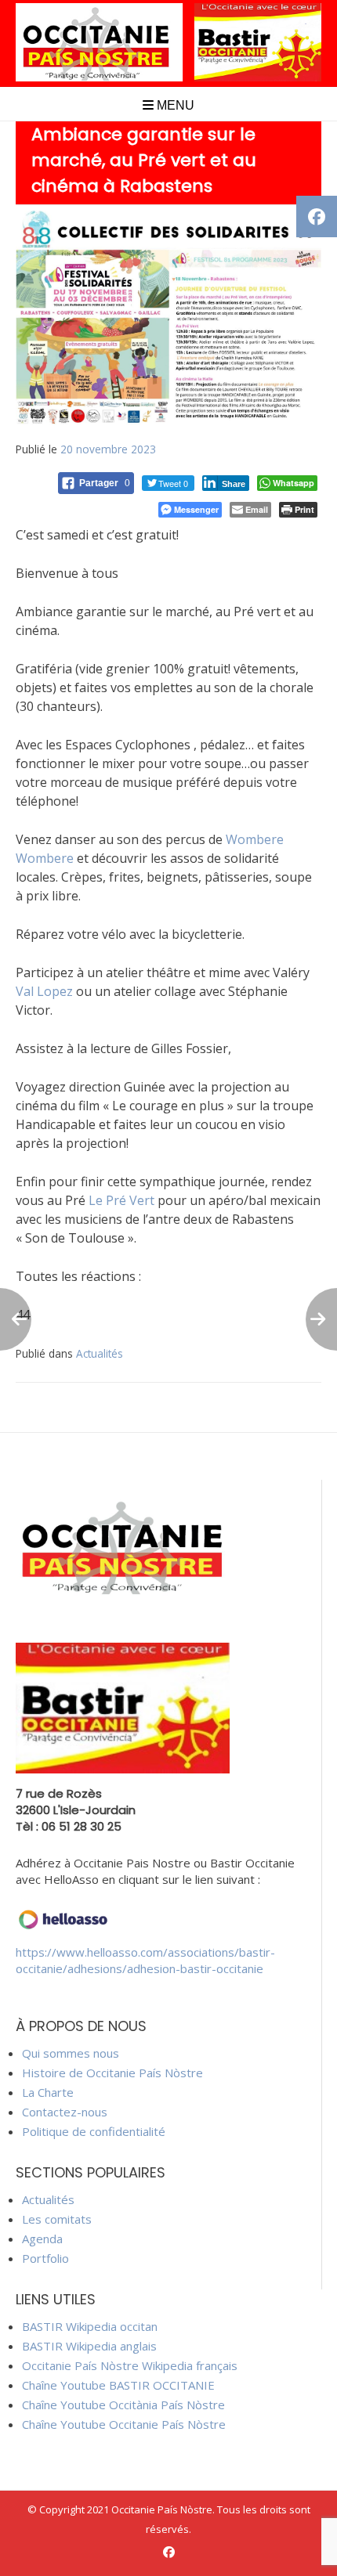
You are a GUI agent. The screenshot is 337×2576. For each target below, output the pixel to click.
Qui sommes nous (71, 2053)
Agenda (42, 2239)
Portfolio (45, 2258)
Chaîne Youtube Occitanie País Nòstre (124, 2424)
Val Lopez (44, 991)
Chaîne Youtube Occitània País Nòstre (123, 2405)
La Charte (48, 2092)
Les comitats (57, 2219)
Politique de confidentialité (94, 2131)
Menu (174, 105)
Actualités (100, 1353)
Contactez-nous (65, 2112)
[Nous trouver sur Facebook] (169, 2552)
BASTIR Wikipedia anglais (89, 2346)
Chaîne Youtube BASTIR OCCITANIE (118, 2385)
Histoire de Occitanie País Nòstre (112, 2073)
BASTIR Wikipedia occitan (90, 2326)
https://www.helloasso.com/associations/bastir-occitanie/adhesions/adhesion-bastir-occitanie (145, 1960)
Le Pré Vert (121, 1200)
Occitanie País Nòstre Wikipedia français (130, 2365)
